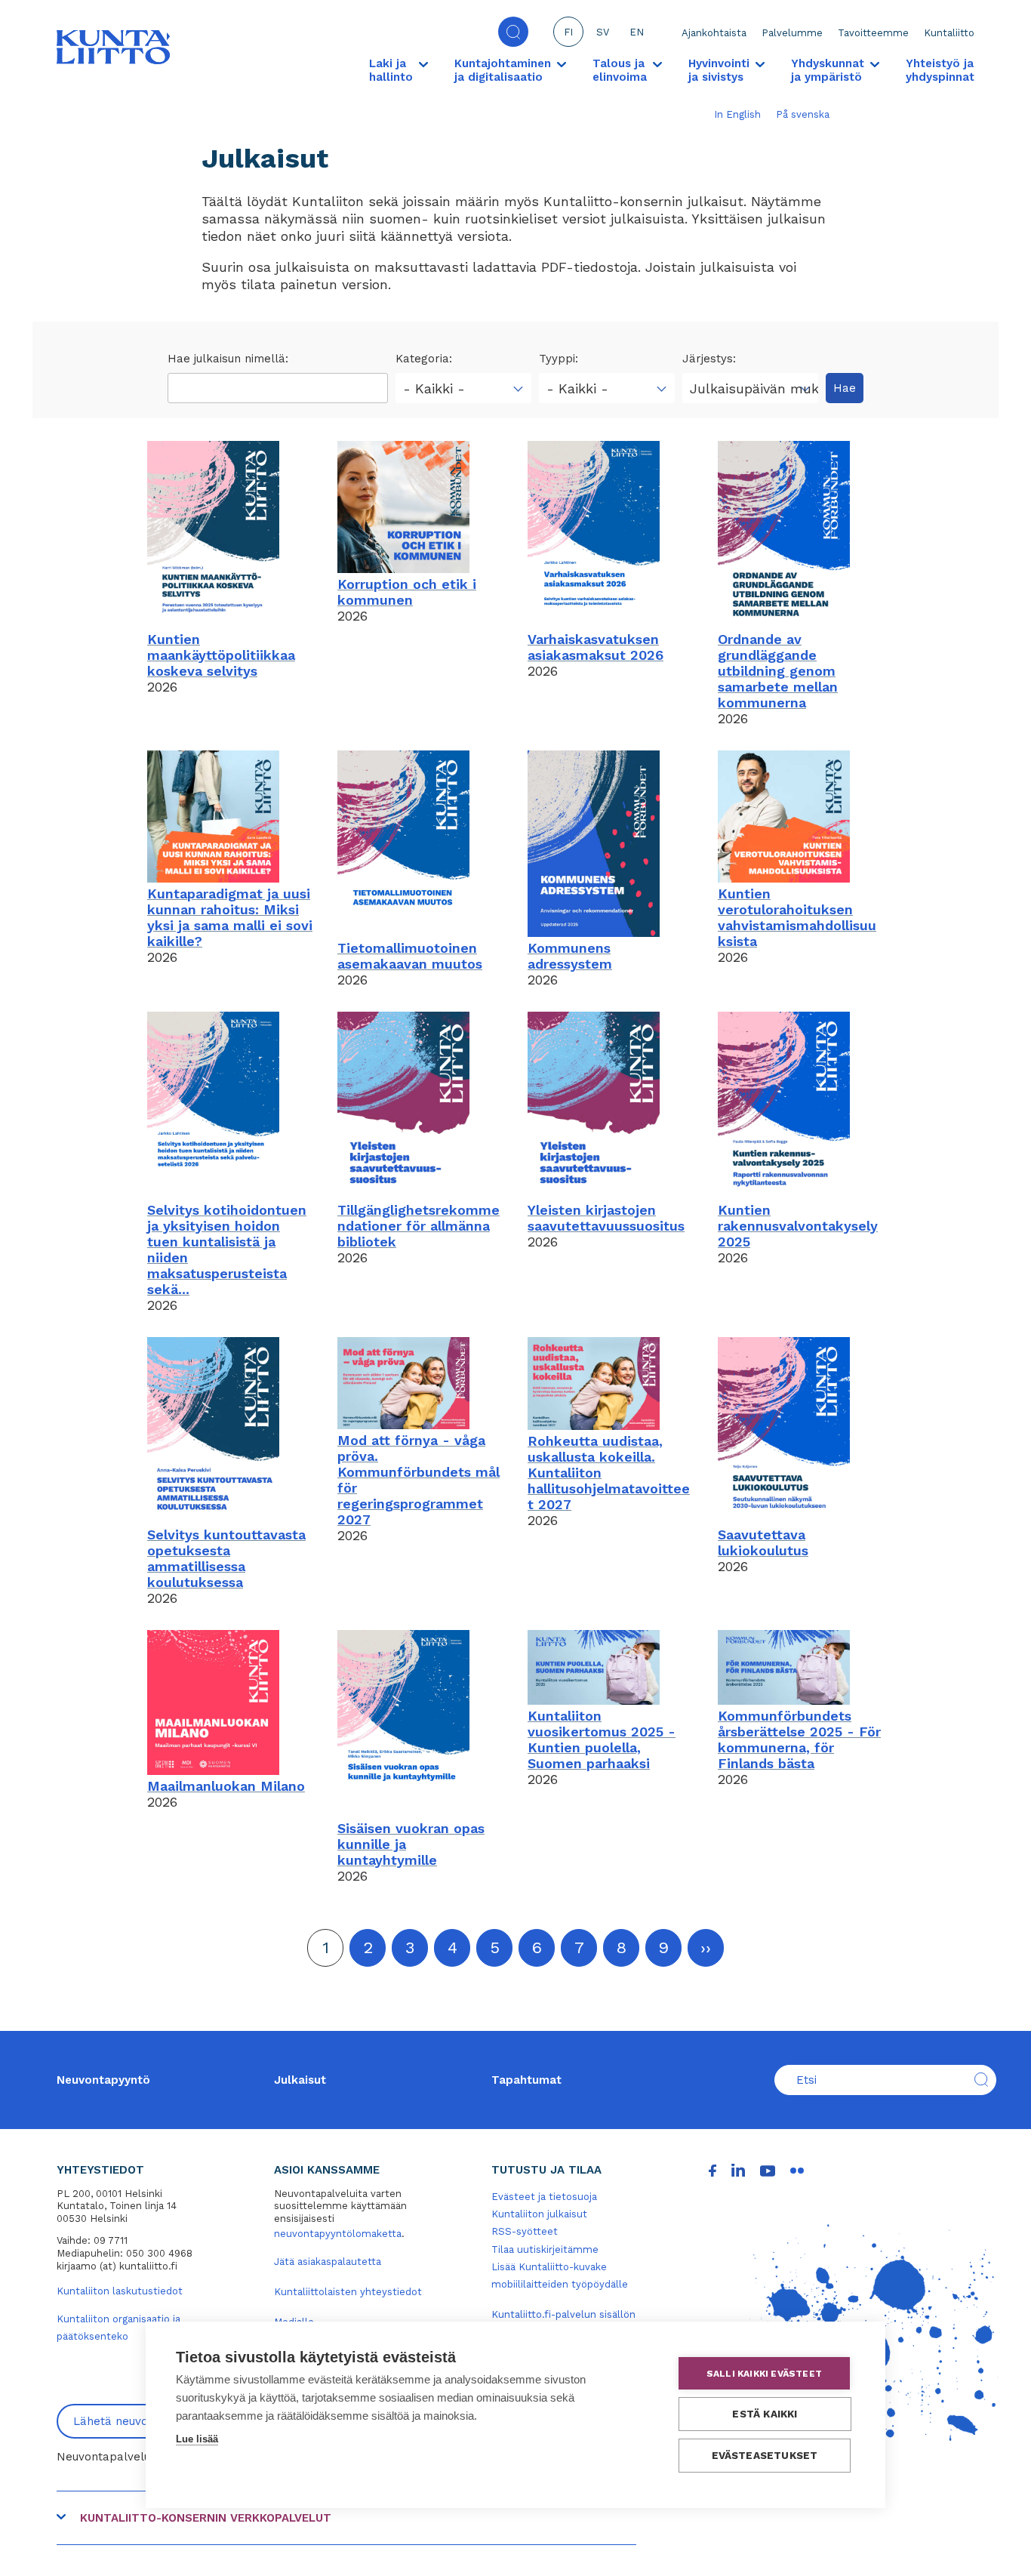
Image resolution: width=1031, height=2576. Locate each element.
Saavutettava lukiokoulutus (763, 1542)
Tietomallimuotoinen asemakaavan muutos (410, 956)
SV (603, 32)
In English (737, 114)
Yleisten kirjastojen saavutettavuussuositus (606, 1218)
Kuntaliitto (949, 33)
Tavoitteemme (873, 33)
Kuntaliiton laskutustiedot (120, 2291)
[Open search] (513, 32)
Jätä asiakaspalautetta (328, 2262)
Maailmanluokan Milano (226, 1786)
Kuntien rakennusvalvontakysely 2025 (798, 1226)
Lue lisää (197, 2439)
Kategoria (422, 359)
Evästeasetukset (765, 2455)
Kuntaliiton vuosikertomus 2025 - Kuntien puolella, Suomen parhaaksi (602, 1739)
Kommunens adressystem (570, 956)
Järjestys (708, 359)
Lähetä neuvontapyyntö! (140, 2421)
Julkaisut (300, 2080)
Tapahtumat (526, 2080)
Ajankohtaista (714, 33)
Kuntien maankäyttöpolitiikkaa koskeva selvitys (221, 655)
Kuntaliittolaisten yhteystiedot (348, 2292)
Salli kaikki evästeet (764, 2374)
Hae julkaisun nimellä (226, 359)
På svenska (803, 114)
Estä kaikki (765, 2414)
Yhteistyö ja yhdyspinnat (940, 70)
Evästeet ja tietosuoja (544, 2197)
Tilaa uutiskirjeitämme (545, 2249)
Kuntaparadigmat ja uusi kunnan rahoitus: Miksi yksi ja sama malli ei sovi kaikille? (230, 917)
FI (568, 32)
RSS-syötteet (525, 2231)
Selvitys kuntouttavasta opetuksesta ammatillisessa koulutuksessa (226, 1558)
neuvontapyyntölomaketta (338, 2234)
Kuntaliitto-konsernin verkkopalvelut (206, 2518)
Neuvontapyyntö (103, 2080)
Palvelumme (792, 33)
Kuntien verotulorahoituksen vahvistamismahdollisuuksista (797, 917)
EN (637, 32)
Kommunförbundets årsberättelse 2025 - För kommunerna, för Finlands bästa (799, 1739)
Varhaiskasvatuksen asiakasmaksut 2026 (596, 647)
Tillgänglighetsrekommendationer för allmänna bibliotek (419, 1226)
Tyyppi (557, 359)
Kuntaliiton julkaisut (539, 2214)
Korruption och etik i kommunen (407, 592)
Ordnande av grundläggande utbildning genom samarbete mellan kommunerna (778, 671)
